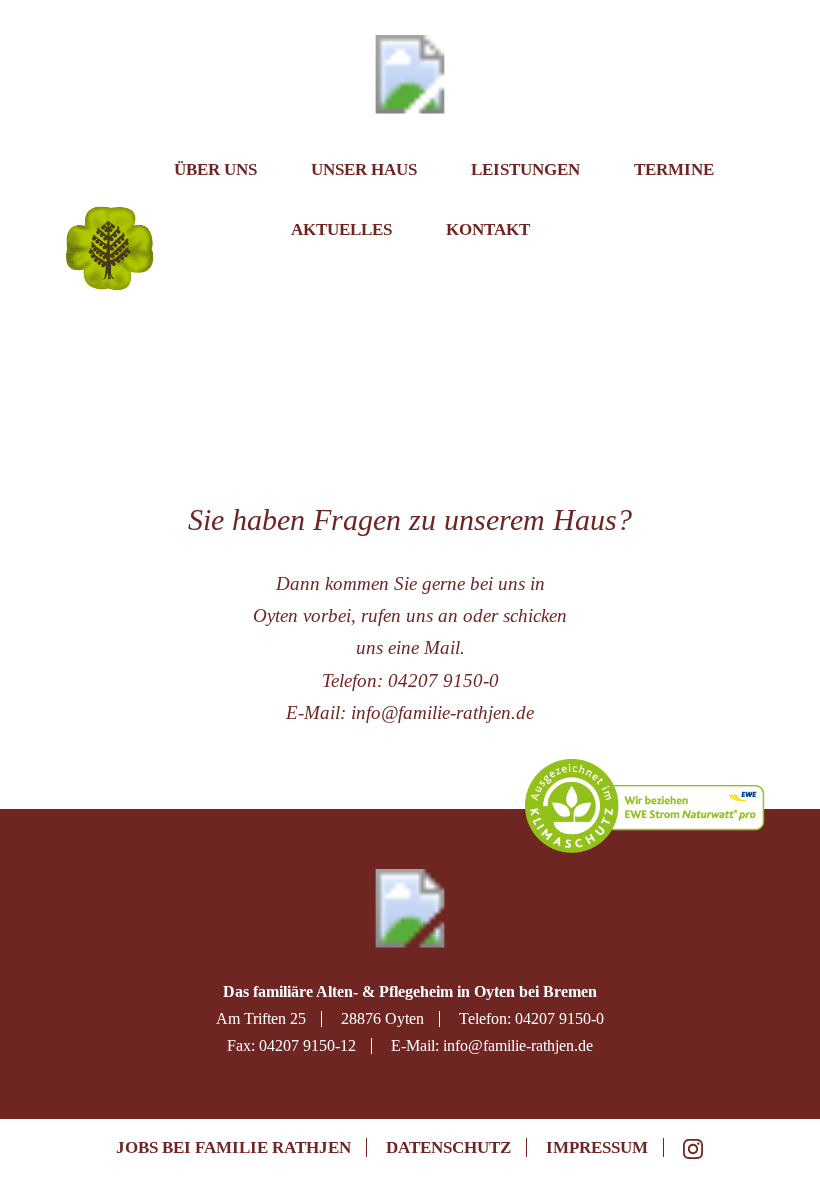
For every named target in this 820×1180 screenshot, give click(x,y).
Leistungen (525, 169)
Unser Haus (364, 169)
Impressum (597, 1147)
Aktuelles (341, 229)
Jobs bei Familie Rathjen (233, 1147)
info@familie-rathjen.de (442, 712)
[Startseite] (113, 177)
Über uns (215, 169)
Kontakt (488, 229)
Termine (674, 169)
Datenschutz (448, 1147)
